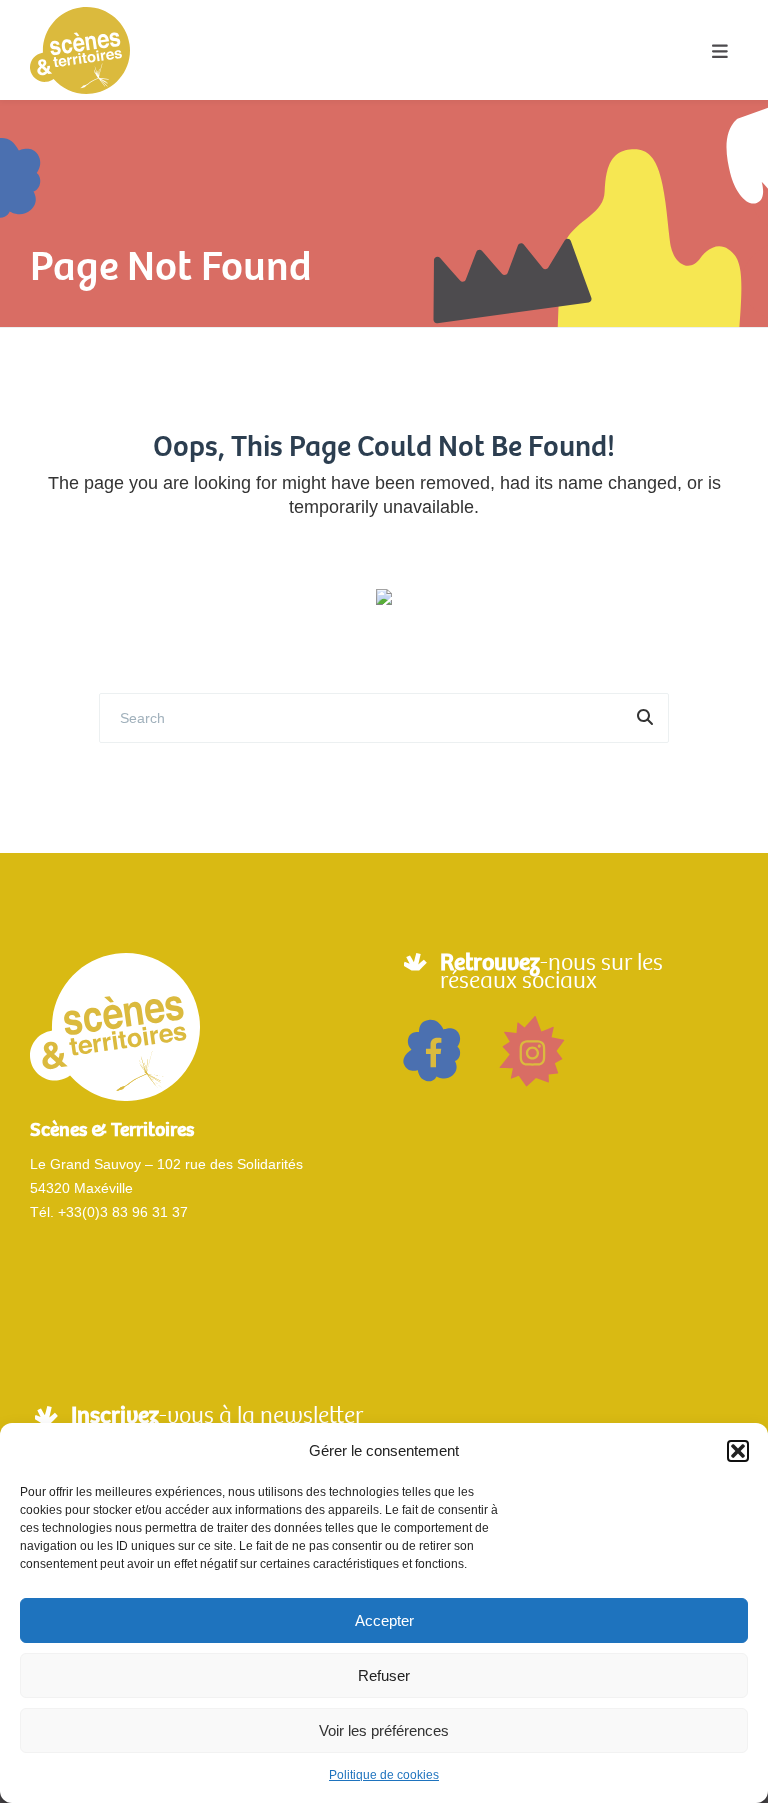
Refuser (384, 1675)
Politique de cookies (384, 1775)
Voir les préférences (384, 1730)
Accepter (384, 1620)
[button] (738, 1451)
